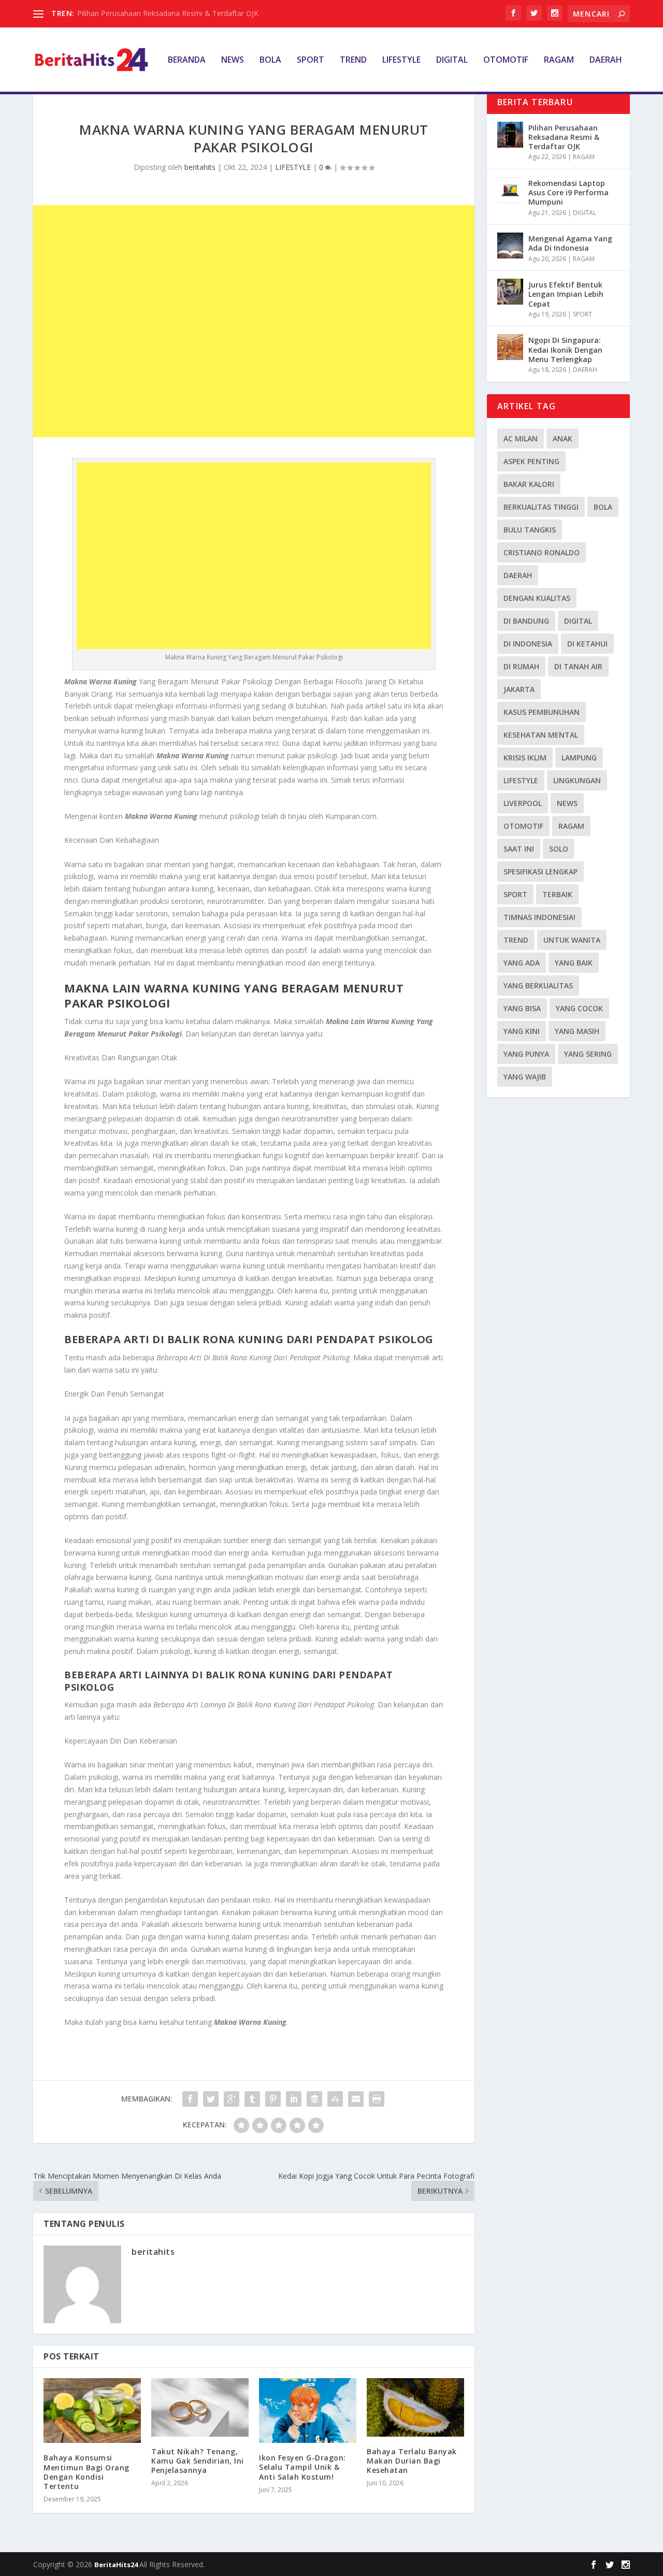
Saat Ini (519, 849)
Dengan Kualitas (537, 598)
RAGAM (559, 60)
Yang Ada (522, 963)
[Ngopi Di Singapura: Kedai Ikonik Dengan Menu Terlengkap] (510, 347)
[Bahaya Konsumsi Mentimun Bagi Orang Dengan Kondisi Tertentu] (92, 2411)
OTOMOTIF (506, 60)
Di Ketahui (587, 644)
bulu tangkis (530, 530)
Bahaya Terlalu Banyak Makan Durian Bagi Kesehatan (412, 2461)
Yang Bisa (522, 1008)
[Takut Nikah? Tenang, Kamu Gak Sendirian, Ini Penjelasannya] (200, 2407)
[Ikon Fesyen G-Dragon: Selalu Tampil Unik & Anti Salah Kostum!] (308, 2410)
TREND (353, 60)
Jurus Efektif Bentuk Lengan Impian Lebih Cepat (566, 294)
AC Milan (521, 438)
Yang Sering (588, 1054)
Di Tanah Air (578, 666)
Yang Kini (522, 1031)
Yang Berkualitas (538, 985)
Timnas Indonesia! (539, 917)
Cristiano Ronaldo (542, 552)
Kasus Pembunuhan (542, 712)
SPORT (311, 60)
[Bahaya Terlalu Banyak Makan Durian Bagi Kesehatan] (415, 2407)
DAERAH (606, 60)
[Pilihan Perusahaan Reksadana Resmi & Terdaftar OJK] (510, 135)
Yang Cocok (579, 1008)
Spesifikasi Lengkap (541, 872)
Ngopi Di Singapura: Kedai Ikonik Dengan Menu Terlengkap (565, 349)
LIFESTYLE (401, 60)
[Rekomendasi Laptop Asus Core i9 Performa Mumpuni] (510, 190)
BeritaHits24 (117, 2565)
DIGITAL (452, 60)
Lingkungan (577, 780)
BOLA (270, 60)
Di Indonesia (528, 644)
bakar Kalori (529, 484)
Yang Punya (526, 1054)
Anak (563, 438)
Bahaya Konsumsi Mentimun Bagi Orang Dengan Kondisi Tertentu (87, 2472)
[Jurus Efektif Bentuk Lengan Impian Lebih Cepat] (510, 292)
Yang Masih (577, 1031)
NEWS (233, 60)
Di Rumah (521, 666)
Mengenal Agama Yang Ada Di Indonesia (570, 243)
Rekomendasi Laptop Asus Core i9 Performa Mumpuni (568, 192)
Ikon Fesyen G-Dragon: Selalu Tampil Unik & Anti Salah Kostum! (302, 2467)
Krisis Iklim (525, 758)
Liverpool (523, 803)
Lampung (579, 758)
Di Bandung (526, 621)
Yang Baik (574, 963)
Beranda (187, 60)
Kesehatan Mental (541, 735)
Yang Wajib (525, 1077)
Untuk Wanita (572, 940)
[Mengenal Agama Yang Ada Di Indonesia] (510, 246)
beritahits (200, 167)
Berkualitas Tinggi (541, 507)
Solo (559, 849)
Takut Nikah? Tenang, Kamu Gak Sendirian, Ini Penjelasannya (198, 2461)
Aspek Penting (531, 461)
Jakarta (519, 689)
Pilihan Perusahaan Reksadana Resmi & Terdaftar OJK (168, 13)
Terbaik (557, 894)
